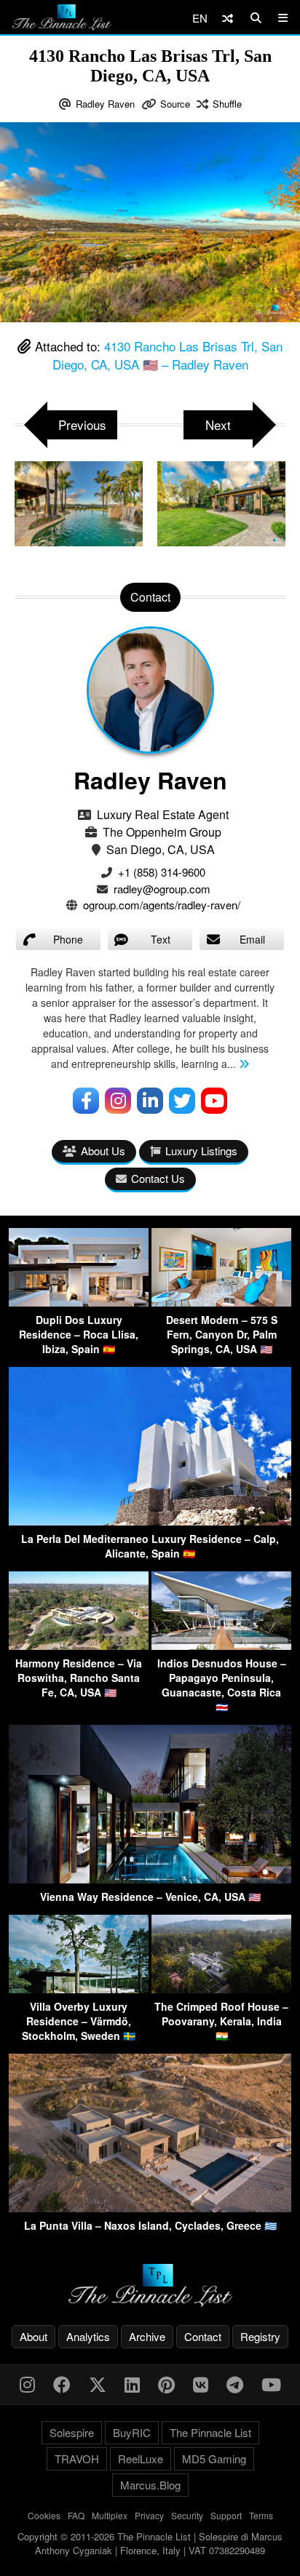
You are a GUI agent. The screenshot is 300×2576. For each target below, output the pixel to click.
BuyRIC (132, 2432)
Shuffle (227, 104)
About (33, 2336)
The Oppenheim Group (162, 832)
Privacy (149, 2515)
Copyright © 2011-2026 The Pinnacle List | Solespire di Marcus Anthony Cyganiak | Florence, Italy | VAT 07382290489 (150, 2544)
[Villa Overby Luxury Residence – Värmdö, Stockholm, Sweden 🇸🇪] (79, 1989)
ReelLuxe (141, 2459)
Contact (203, 2336)
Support (226, 2515)
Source (175, 104)
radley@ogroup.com (162, 889)
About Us (103, 1151)
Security (187, 2515)
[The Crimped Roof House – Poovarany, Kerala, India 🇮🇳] (221, 1989)
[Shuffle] (228, 18)
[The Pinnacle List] (150, 2285)
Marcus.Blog (150, 2485)
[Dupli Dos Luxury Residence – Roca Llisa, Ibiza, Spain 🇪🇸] (79, 1302)
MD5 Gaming (214, 2459)
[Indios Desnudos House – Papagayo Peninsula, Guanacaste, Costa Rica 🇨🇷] (221, 1645)
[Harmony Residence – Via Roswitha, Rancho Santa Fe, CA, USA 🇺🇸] (79, 1645)
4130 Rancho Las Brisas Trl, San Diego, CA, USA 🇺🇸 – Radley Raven (168, 355)
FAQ (76, 2515)
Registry (260, 2336)
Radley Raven (105, 104)
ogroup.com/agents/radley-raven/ (162, 905)
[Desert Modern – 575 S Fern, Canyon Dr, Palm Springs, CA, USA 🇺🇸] (221, 1302)
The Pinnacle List (210, 2432)
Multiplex (110, 2515)
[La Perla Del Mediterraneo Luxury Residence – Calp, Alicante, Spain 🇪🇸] (150, 1521)
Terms (261, 2515)
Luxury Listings (201, 1151)
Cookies (44, 2515)
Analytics (88, 2336)
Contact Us (158, 1178)
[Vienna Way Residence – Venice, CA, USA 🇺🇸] (150, 1879)
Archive (147, 2336)
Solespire (72, 2432)
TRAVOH (77, 2459)
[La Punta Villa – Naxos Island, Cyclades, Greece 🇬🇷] (150, 2208)
